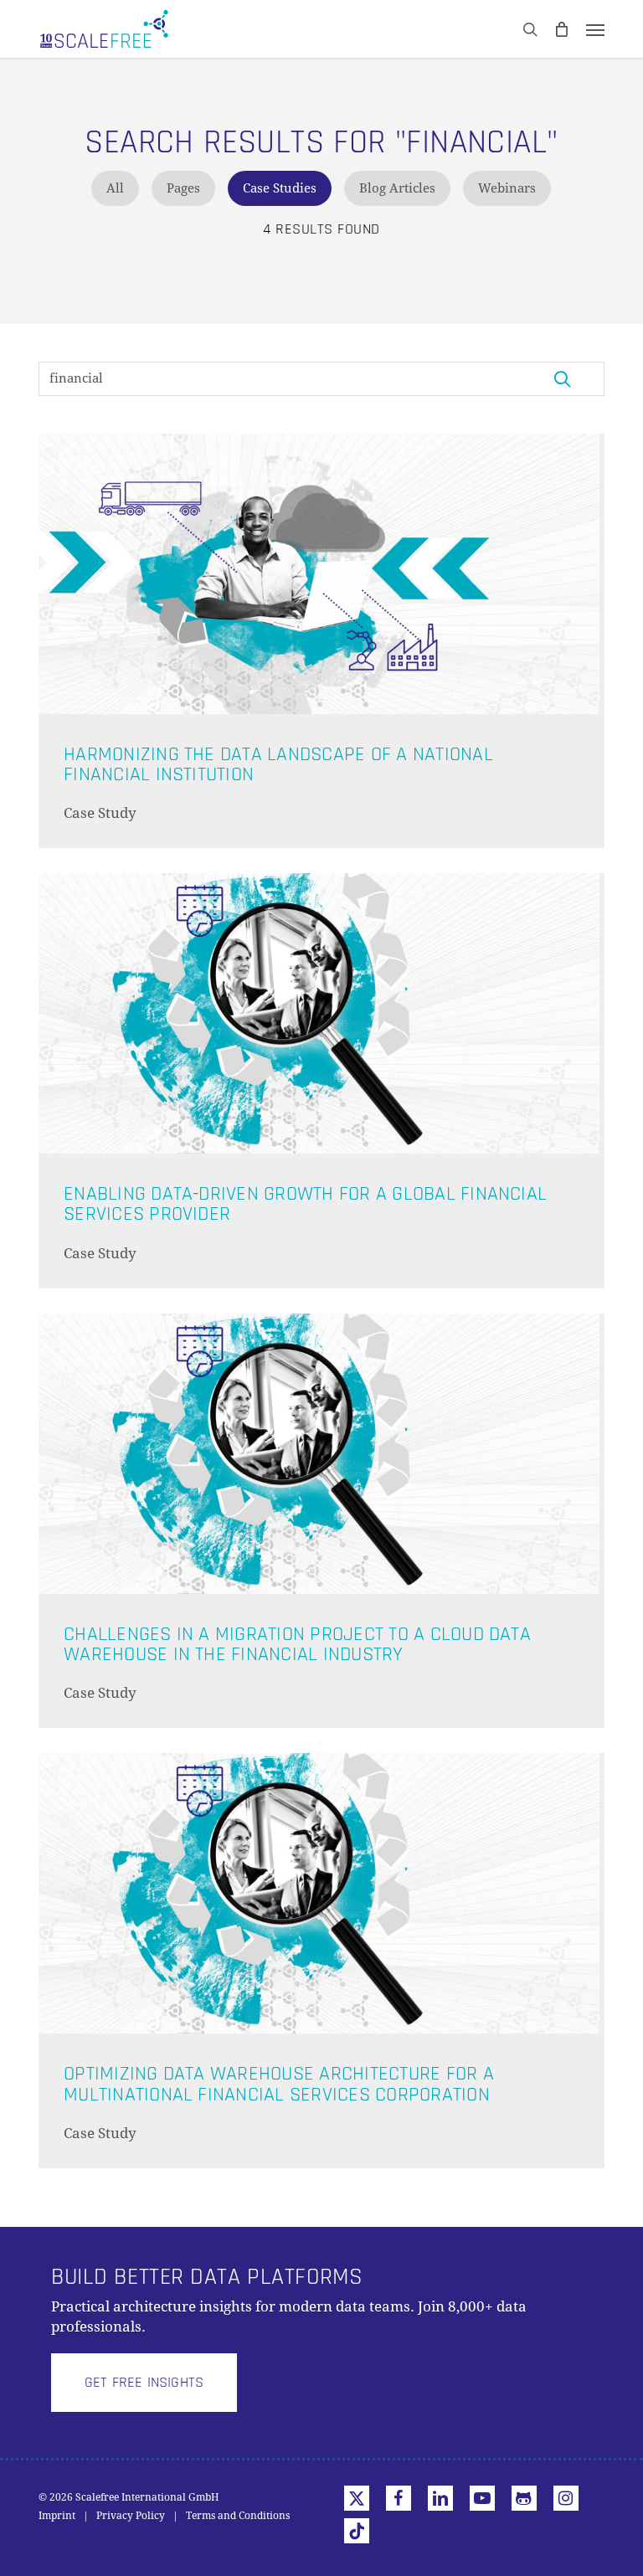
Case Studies (280, 188)
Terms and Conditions (238, 2516)
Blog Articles (397, 188)
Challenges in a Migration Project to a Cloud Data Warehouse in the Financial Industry (297, 1644)
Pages (183, 188)
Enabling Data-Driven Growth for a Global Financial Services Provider (305, 1203)
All (115, 188)
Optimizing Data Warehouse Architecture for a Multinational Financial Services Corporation (279, 2083)
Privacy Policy (131, 2516)
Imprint (57, 2516)
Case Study (100, 813)
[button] (595, 29)
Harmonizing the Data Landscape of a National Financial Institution (278, 764)
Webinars (507, 188)
